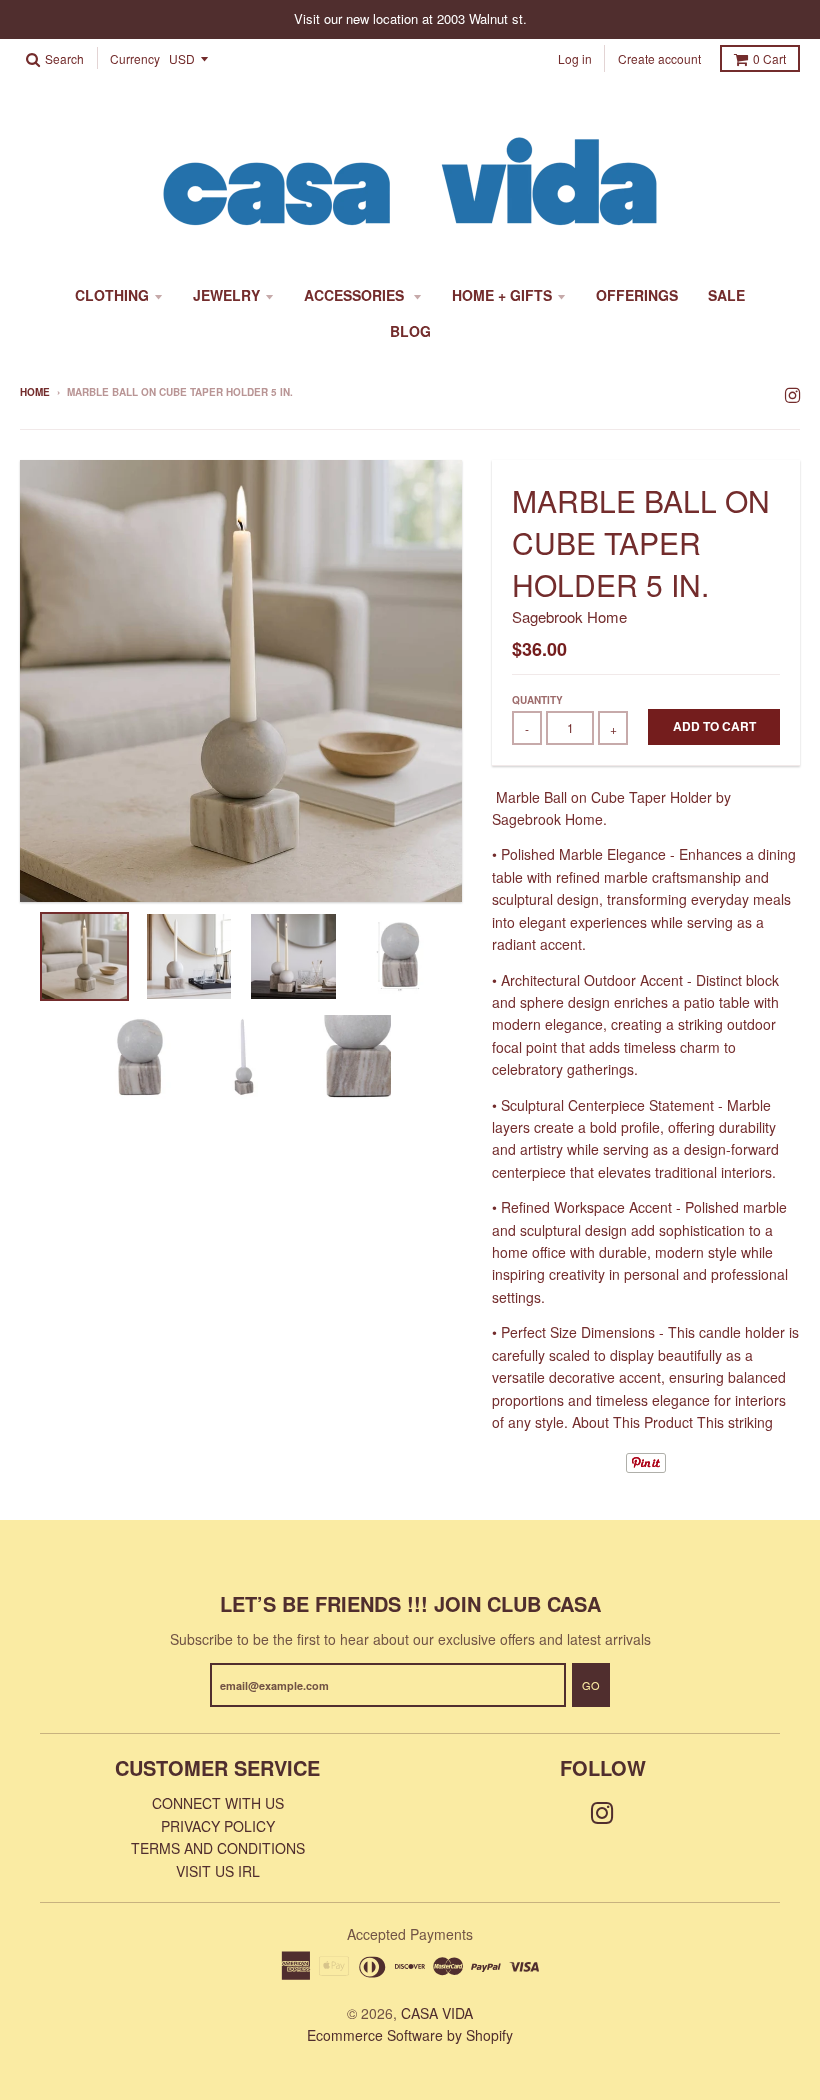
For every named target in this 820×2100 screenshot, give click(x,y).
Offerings (637, 295)
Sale (726, 295)
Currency (135, 59)
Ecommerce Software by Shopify (410, 2035)
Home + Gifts (502, 295)
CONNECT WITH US (218, 1803)
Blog (410, 331)
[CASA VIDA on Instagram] (792, 393)
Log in (575, 58)
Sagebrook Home (569, 616)
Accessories (356, 295)
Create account (659, 58)
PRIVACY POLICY (218, 1826)
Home (35, 392)
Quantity (537, 700)
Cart (769, 58)
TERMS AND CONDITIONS (218, 1848)
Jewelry (226, 295)
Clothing (112, 295)
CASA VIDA (437, 2013)
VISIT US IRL (218, 1871)
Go (591, 1685)
